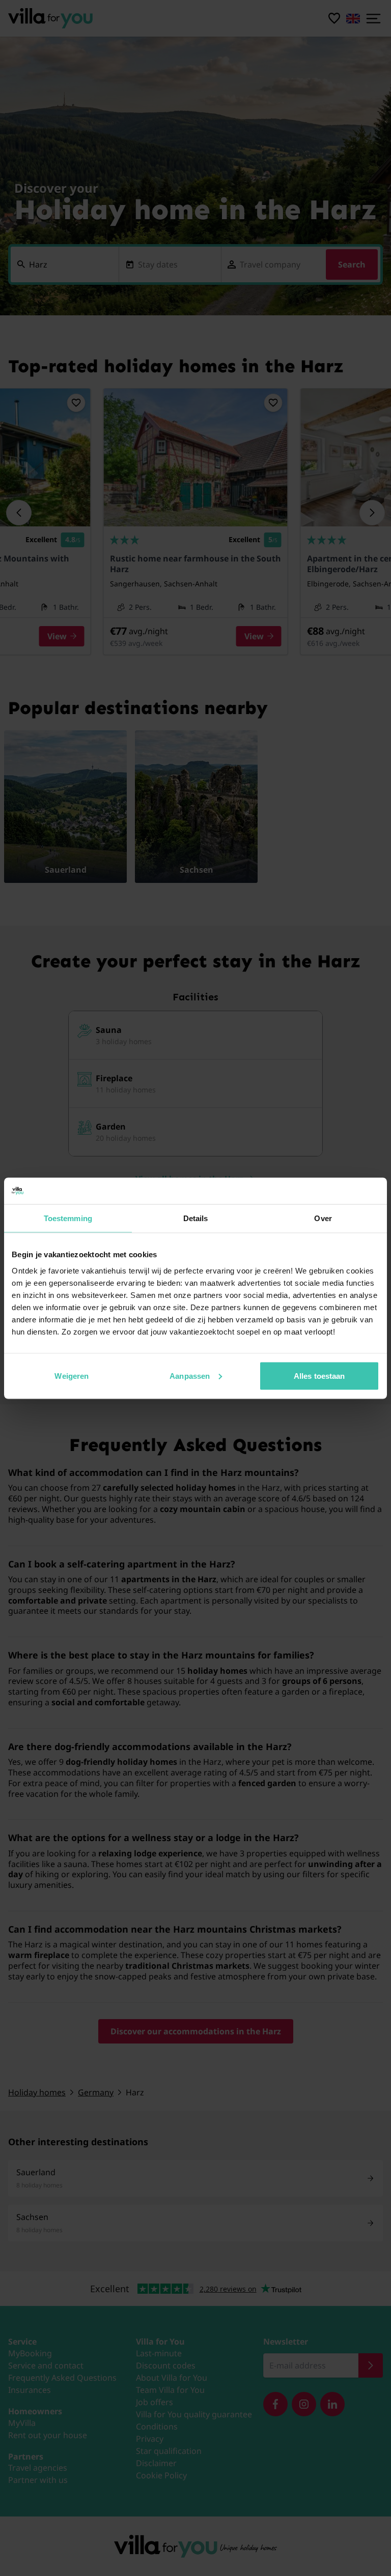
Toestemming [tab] (68, 1218)
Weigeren (72, 1375)
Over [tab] (323, 1218)
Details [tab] (196, 1218)
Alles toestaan (319, 1375)
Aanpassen (190, 1375)
